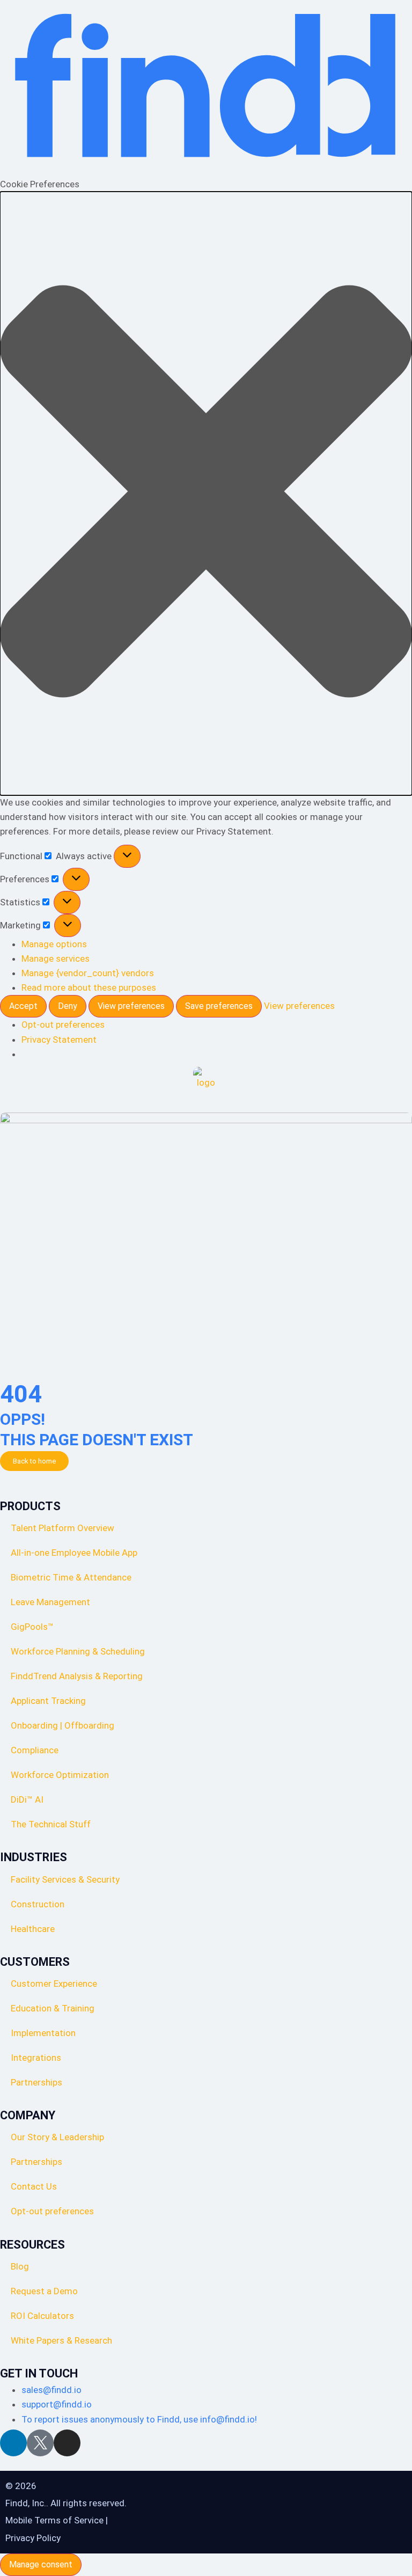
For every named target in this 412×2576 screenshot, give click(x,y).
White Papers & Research (61, 2340)
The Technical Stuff (51, 1824)
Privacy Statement (59, 1040)
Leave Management (50, 1602)
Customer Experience (54, 1984)
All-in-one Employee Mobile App (74, 1553)
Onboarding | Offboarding (62, 1725)
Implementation (43, 2033)
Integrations (36, 2058)
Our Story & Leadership (57, 2137)
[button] (206, 493)
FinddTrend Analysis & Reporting (78, 1676)
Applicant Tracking (48, 1701)
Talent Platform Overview (62, 1528)
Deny (68, 1006)
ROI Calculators (42, 2316)
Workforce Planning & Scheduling (78, 1651)
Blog (20, 2266)
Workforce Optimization (60, 1775)
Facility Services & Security (65, 1879)
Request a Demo (44, 2291)
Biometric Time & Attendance (71, 1577)
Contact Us (34, 2186)
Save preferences (219, 1006)
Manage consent (41, 2564)
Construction (38, 1904)
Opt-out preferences (63, 1024)
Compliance (35, 1750)
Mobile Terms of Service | (57, 2520)
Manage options (54, 944)
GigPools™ (32, 1627)
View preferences (131, 1006)
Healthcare (33, 1929)
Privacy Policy (33, 2538)
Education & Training (53, 2008)
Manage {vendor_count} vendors (88, 973)
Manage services (56, 958)
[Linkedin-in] (13, 2443)
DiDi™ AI (27, 1799)
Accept (23, 1006)
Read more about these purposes (89, 987)
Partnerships (36, 2082)
